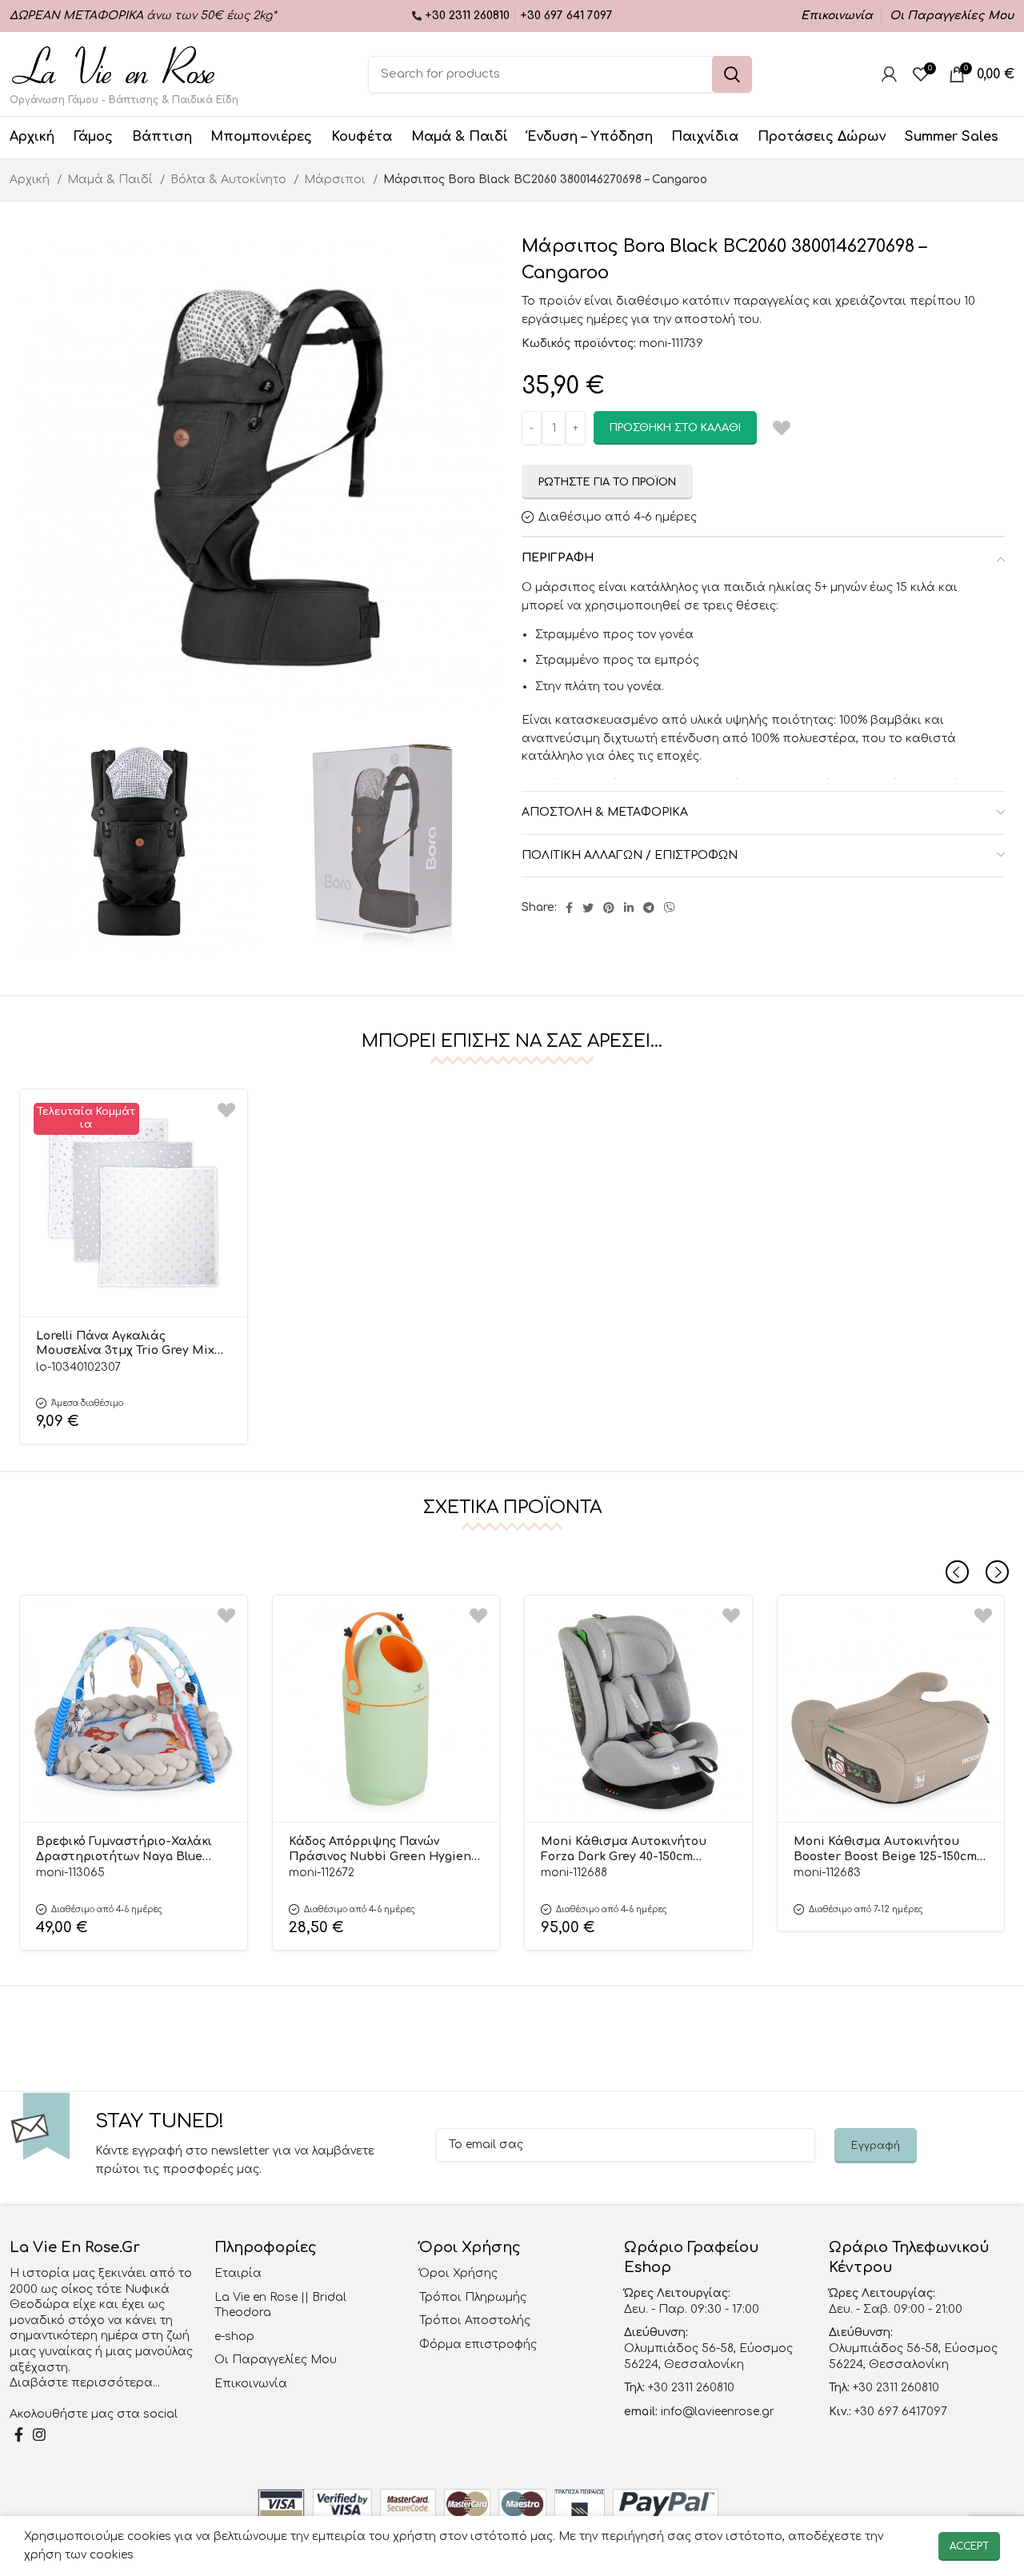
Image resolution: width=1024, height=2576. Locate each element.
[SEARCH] (732, 74)
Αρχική (31, 180)
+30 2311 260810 (469, 16)
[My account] (889, 74)
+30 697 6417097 (899, 2412)
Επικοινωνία (251, 2384)
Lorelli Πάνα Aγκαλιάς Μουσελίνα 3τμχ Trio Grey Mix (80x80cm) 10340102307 (125, 1344)
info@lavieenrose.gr (718, 2412)
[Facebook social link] (569, 908)
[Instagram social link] (39, 2434)
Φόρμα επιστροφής (478, 2344)
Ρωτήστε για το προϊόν (607, 482)
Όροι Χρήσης (458, 2273)
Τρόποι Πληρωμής (473, 2297)
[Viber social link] (670, 908)
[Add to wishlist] (226, 1110)
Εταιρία (238, 2273)
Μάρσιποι (336, 180)
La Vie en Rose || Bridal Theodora (280, 2305)
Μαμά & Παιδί (112, 180)
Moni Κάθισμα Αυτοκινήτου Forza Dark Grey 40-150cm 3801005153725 (624, 1850)
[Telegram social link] (649, 908)
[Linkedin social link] (629, 908)
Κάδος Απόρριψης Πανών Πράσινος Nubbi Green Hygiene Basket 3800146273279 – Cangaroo (385, 1850)
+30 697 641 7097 (566, 16)
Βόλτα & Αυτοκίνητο (230, 180)
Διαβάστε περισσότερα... (85, 2383)
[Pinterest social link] (609, 908)
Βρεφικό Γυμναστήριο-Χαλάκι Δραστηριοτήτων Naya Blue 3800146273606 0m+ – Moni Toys (126, 1850)
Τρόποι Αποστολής (475, 2320)
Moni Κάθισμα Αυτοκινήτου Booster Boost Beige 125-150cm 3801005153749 (885, 1850)
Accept (969, 2546)
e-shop (234, 2336)
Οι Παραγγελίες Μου (276, 2360)
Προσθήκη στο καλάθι (675, 428)
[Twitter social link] (588, 908)
